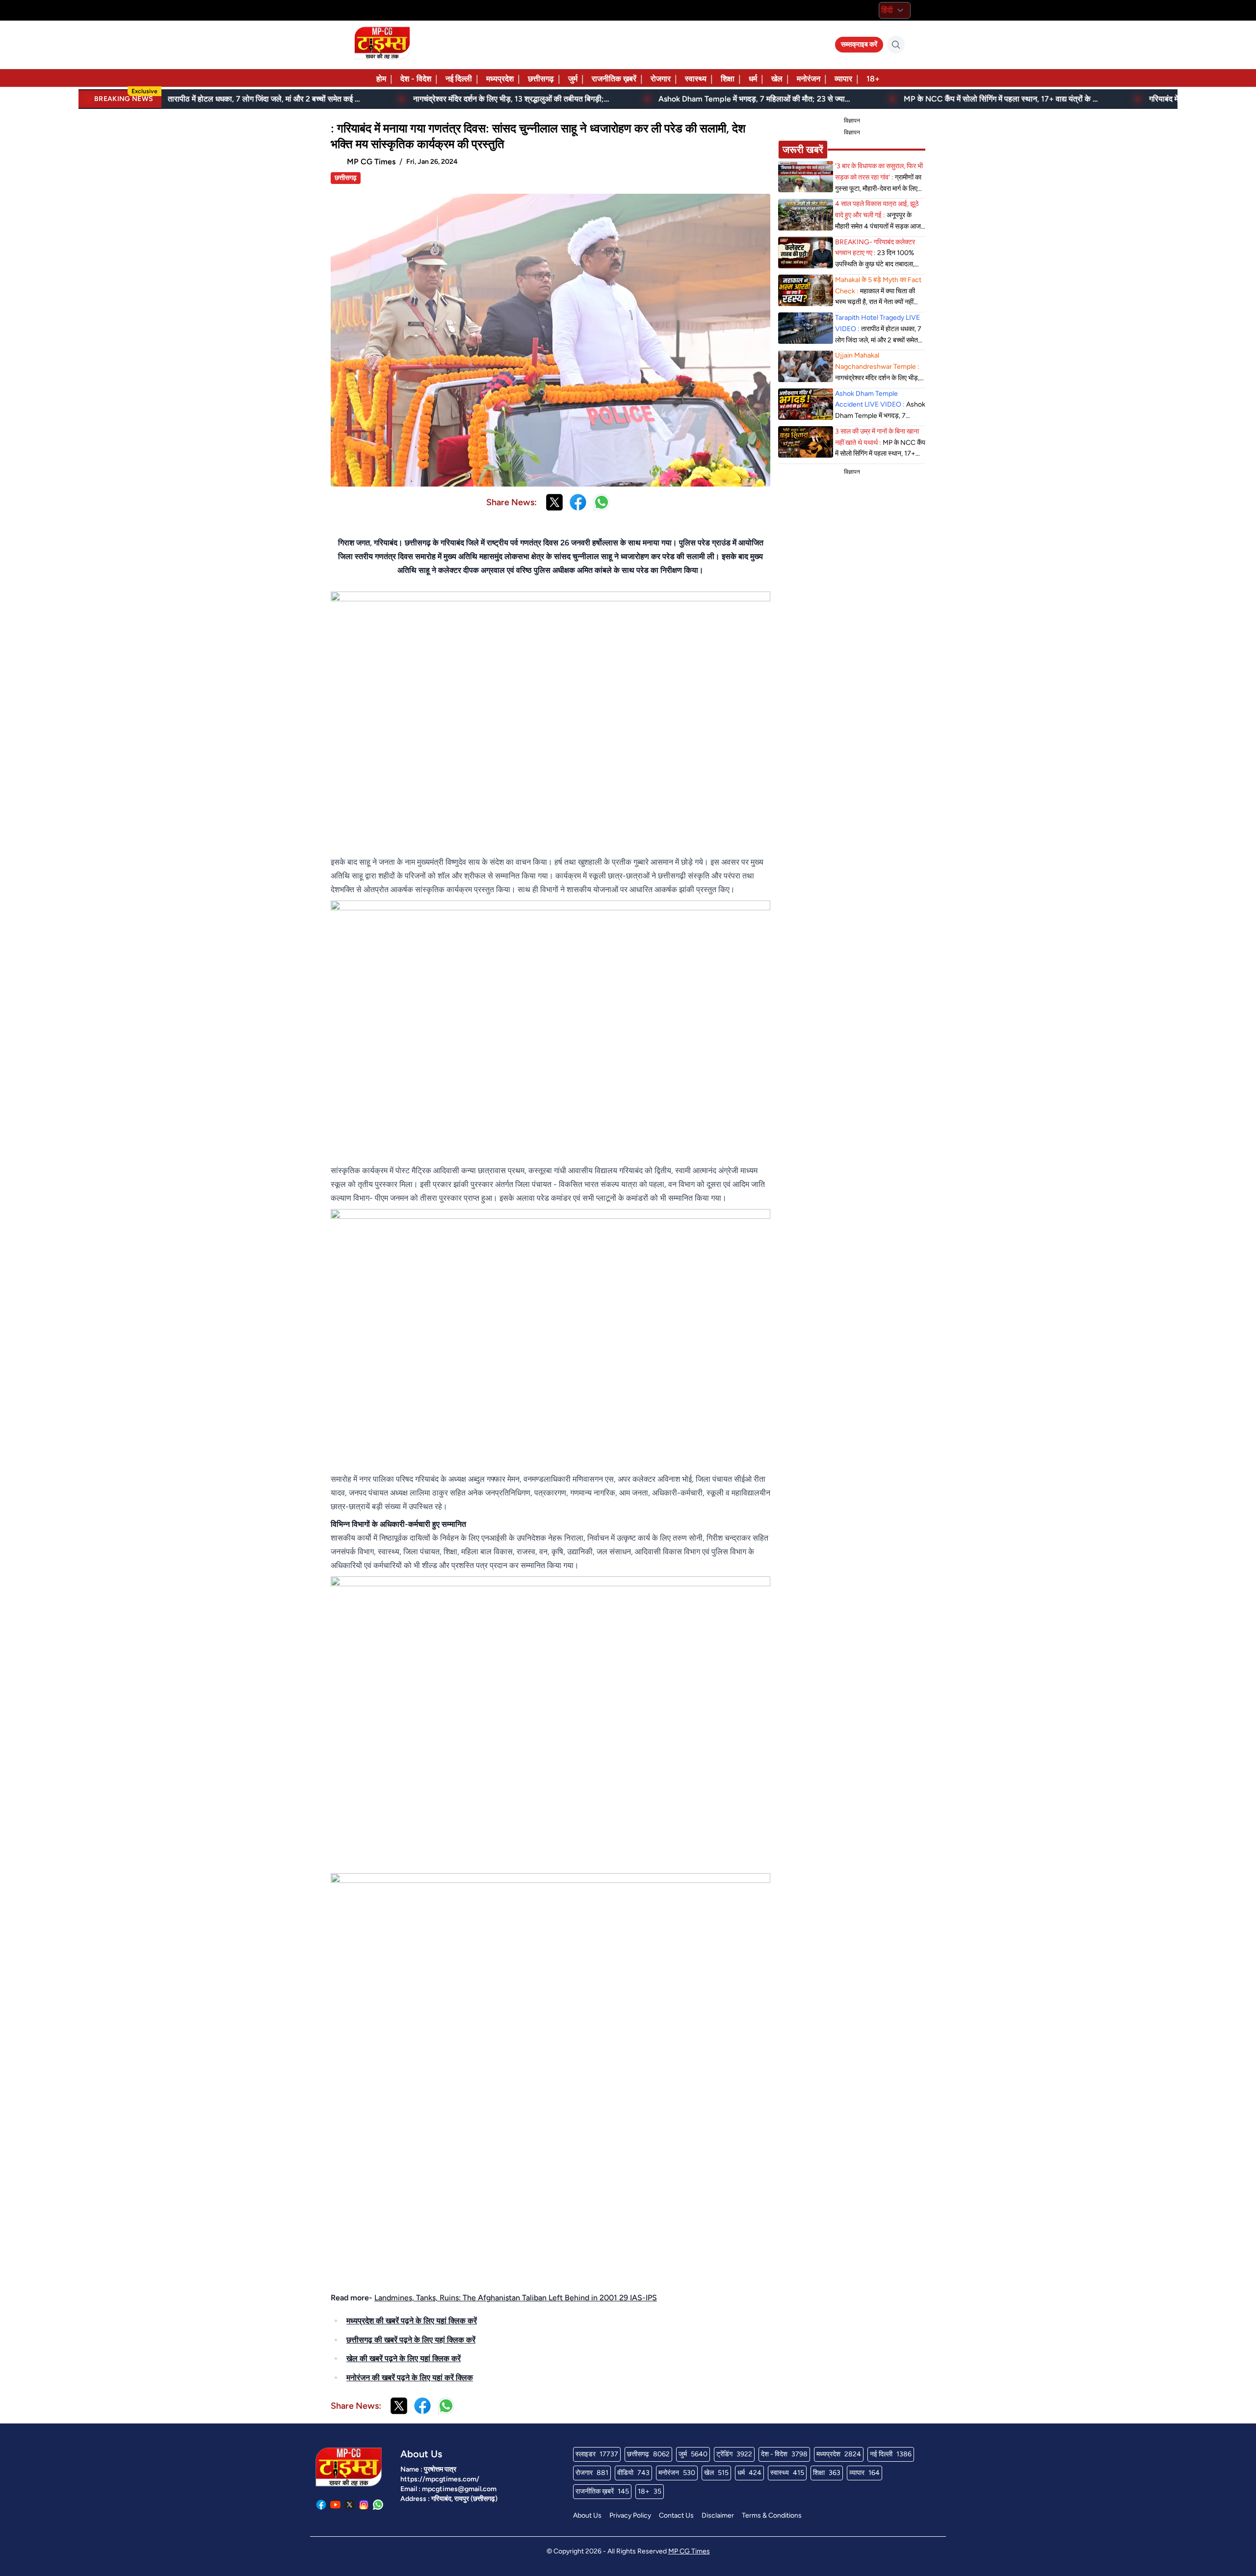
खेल (777, 79)
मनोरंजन (809, 79)
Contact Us (676, 2515)
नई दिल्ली (459, 79)
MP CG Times (689, 2551)
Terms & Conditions (772, 2515)
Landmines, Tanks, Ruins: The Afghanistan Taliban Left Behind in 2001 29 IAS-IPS (516, 2298)
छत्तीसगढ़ (541, 79)
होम (381, 79)
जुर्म (573, 79)
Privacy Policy (630, 2515)
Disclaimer (718, 2515)
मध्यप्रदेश (500, 79)
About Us (587, 2515)
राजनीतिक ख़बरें (614, 79)
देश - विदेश (416, 79)
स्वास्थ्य (696, 79)
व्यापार (843, 79)
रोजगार (661, 79)
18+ (873, 79)
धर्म (753, 79)
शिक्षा (728, 79)
